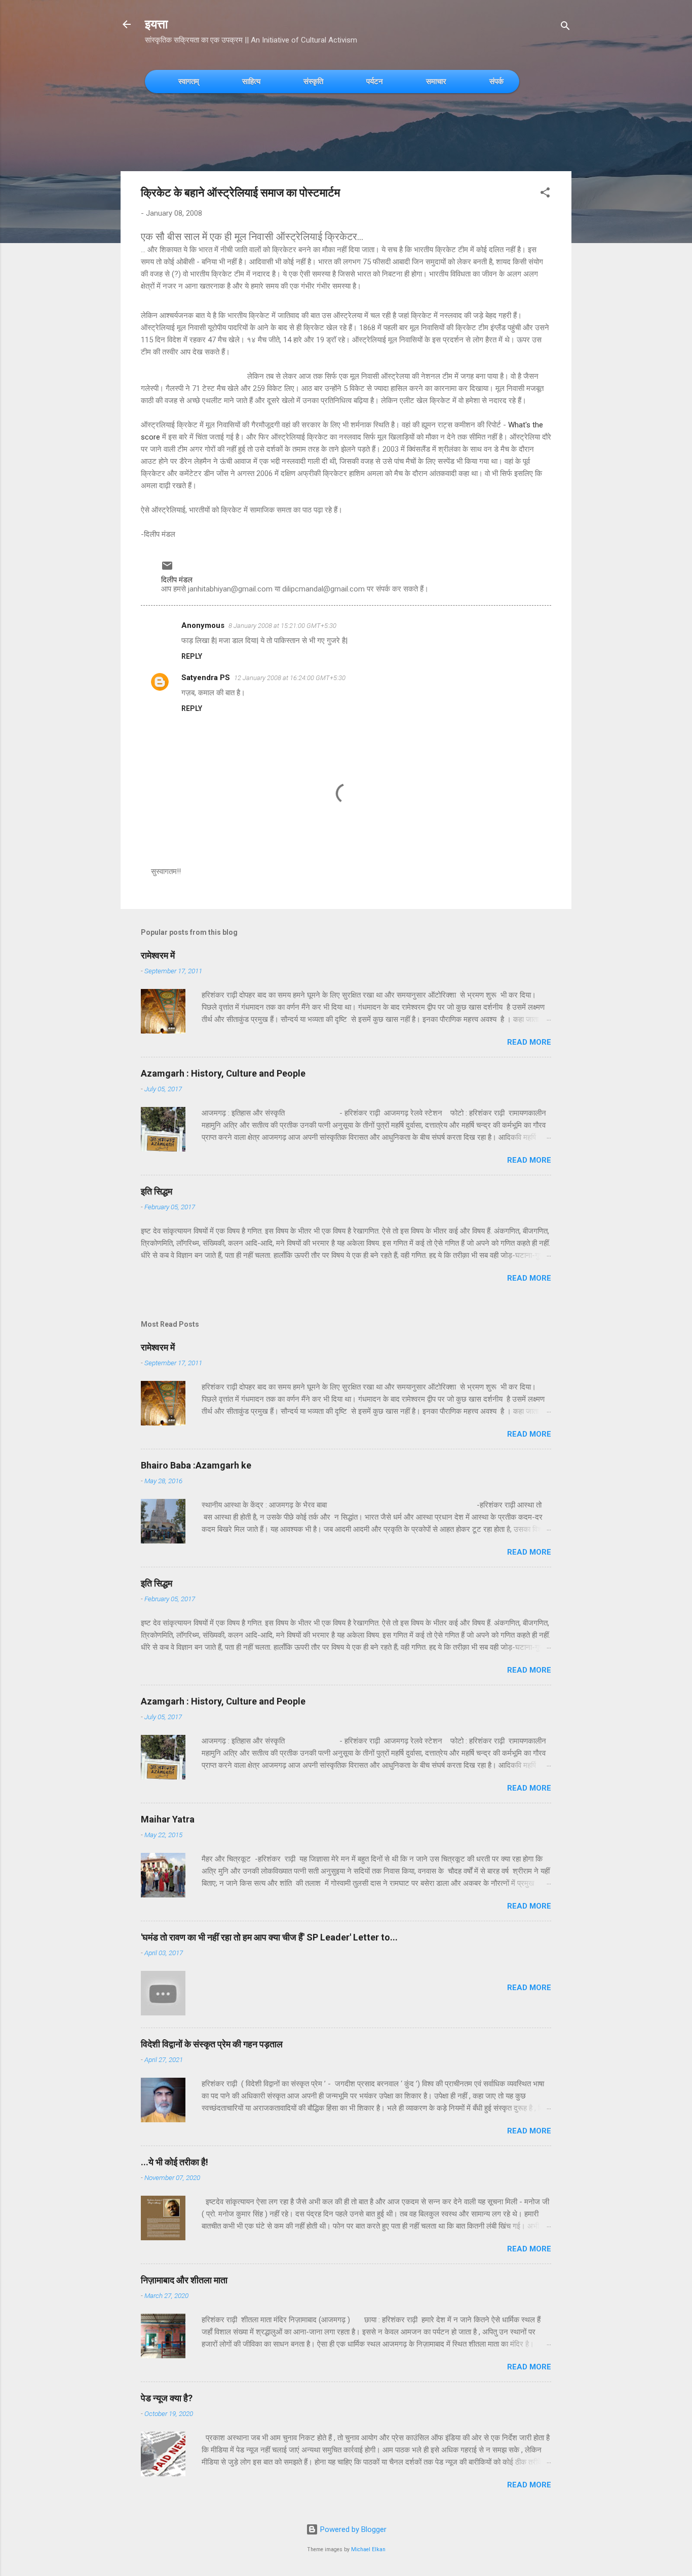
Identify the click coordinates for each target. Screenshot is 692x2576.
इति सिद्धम (157, 1191)
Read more (529, 1042)
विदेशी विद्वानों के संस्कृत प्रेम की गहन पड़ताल (212, 2044)
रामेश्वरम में (158, 955)
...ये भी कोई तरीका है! (175, 2162)
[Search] (565, 28)
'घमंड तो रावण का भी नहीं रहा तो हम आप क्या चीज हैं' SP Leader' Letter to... (269, 1937)
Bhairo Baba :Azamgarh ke (196, 1465)
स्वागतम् (189, 81)
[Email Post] (167, 569)
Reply (192, 656)
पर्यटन (375, 81)
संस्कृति (313, 81)
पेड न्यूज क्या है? (167, 2398)
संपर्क (496, 81)
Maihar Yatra (168, 1819)
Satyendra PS (206, 678)
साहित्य (251, 81)
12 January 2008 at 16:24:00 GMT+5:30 (290, 678)
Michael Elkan (368, 2549)
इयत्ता (156, 24)
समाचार (436, 81)
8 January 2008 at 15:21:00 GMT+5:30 (282, 626)
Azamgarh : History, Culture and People (223, 1073)
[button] (545, 194)
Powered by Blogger (352, 2529)
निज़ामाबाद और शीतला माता (184, 2280)
